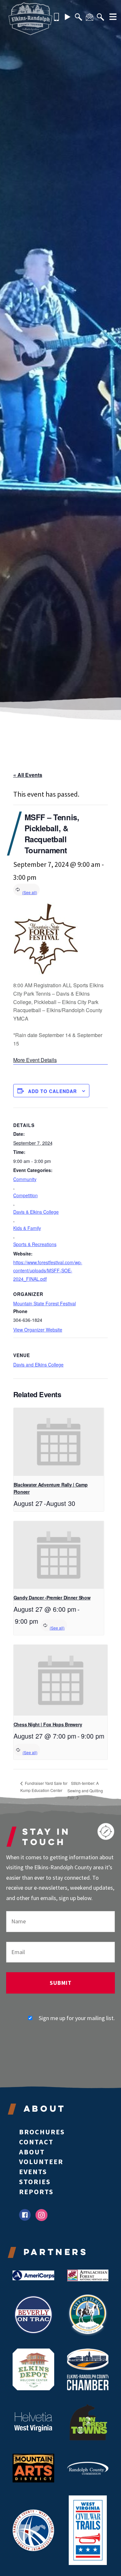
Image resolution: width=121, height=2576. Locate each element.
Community (25, 1179)
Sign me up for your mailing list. (77, 2018)
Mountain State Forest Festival (45, 1303)
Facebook (25, 2215)
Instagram (41, 2215)
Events (33, 2172)
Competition (25, 1195)
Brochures (42, 2132)
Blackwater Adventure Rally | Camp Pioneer (51, 1488)
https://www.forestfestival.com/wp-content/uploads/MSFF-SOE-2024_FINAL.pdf (48, 1270)
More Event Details (35, 1060)
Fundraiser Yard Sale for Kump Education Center (44, 1787)
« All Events (28, 775)
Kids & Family (27, 1228)
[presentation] (59, 1442)
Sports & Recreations (35, 1244)
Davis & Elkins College (36, 1212)
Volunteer (41, 2161)
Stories (35, 2182)
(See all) (30, 892)
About (32, 2152)
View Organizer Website (38, 1330)
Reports (36, 2192)
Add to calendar (52, 1091)
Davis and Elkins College (38, 1365)
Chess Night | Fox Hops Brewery (48, 1724)
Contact (36, 2142)
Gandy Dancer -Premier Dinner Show (52, 1598)
